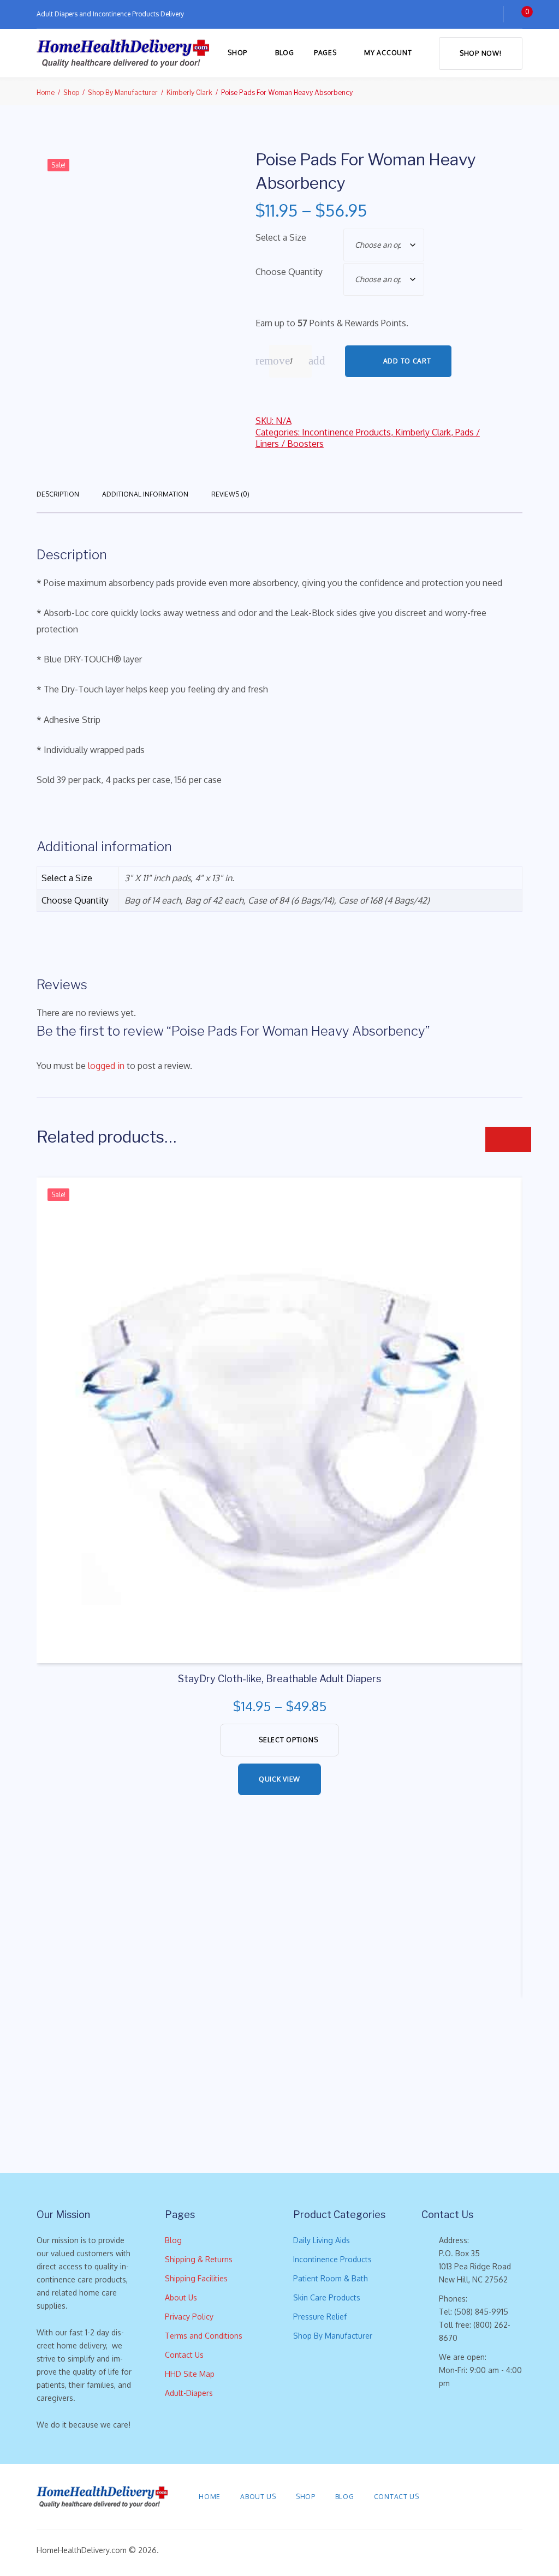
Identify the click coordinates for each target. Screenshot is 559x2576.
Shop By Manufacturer (123, 92)
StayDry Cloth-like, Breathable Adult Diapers (279, 1679)
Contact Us (184, 2355)
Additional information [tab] (145, 494)
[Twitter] (470, 2497)
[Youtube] (519, 2497)
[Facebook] (454, 2497)
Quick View (279, 1779)
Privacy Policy (189, 2317)
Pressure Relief (320, 2317)
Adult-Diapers (189, 2393)
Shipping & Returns (199, 2259)
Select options (288, 1740)
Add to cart (407, 361)
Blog (285, 53)
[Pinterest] (486, 2497)
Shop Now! (480, 53)
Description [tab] (58, 494)
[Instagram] (503, 2497)
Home (46, 92)
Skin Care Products (327, 2297)
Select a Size (281, 237)
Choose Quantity (289, 272)
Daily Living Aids (322, 2240)
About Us (181, 2297)
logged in (106, 1066)
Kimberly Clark (189, 92)
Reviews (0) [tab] (230, 494)
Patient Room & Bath (331, 2278)
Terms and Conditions (204, 2336)
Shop (237, 53)
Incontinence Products (346, 432)
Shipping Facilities (196, 2278)
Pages (325, 53)
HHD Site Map (190, 2374)
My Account (388, 53)
